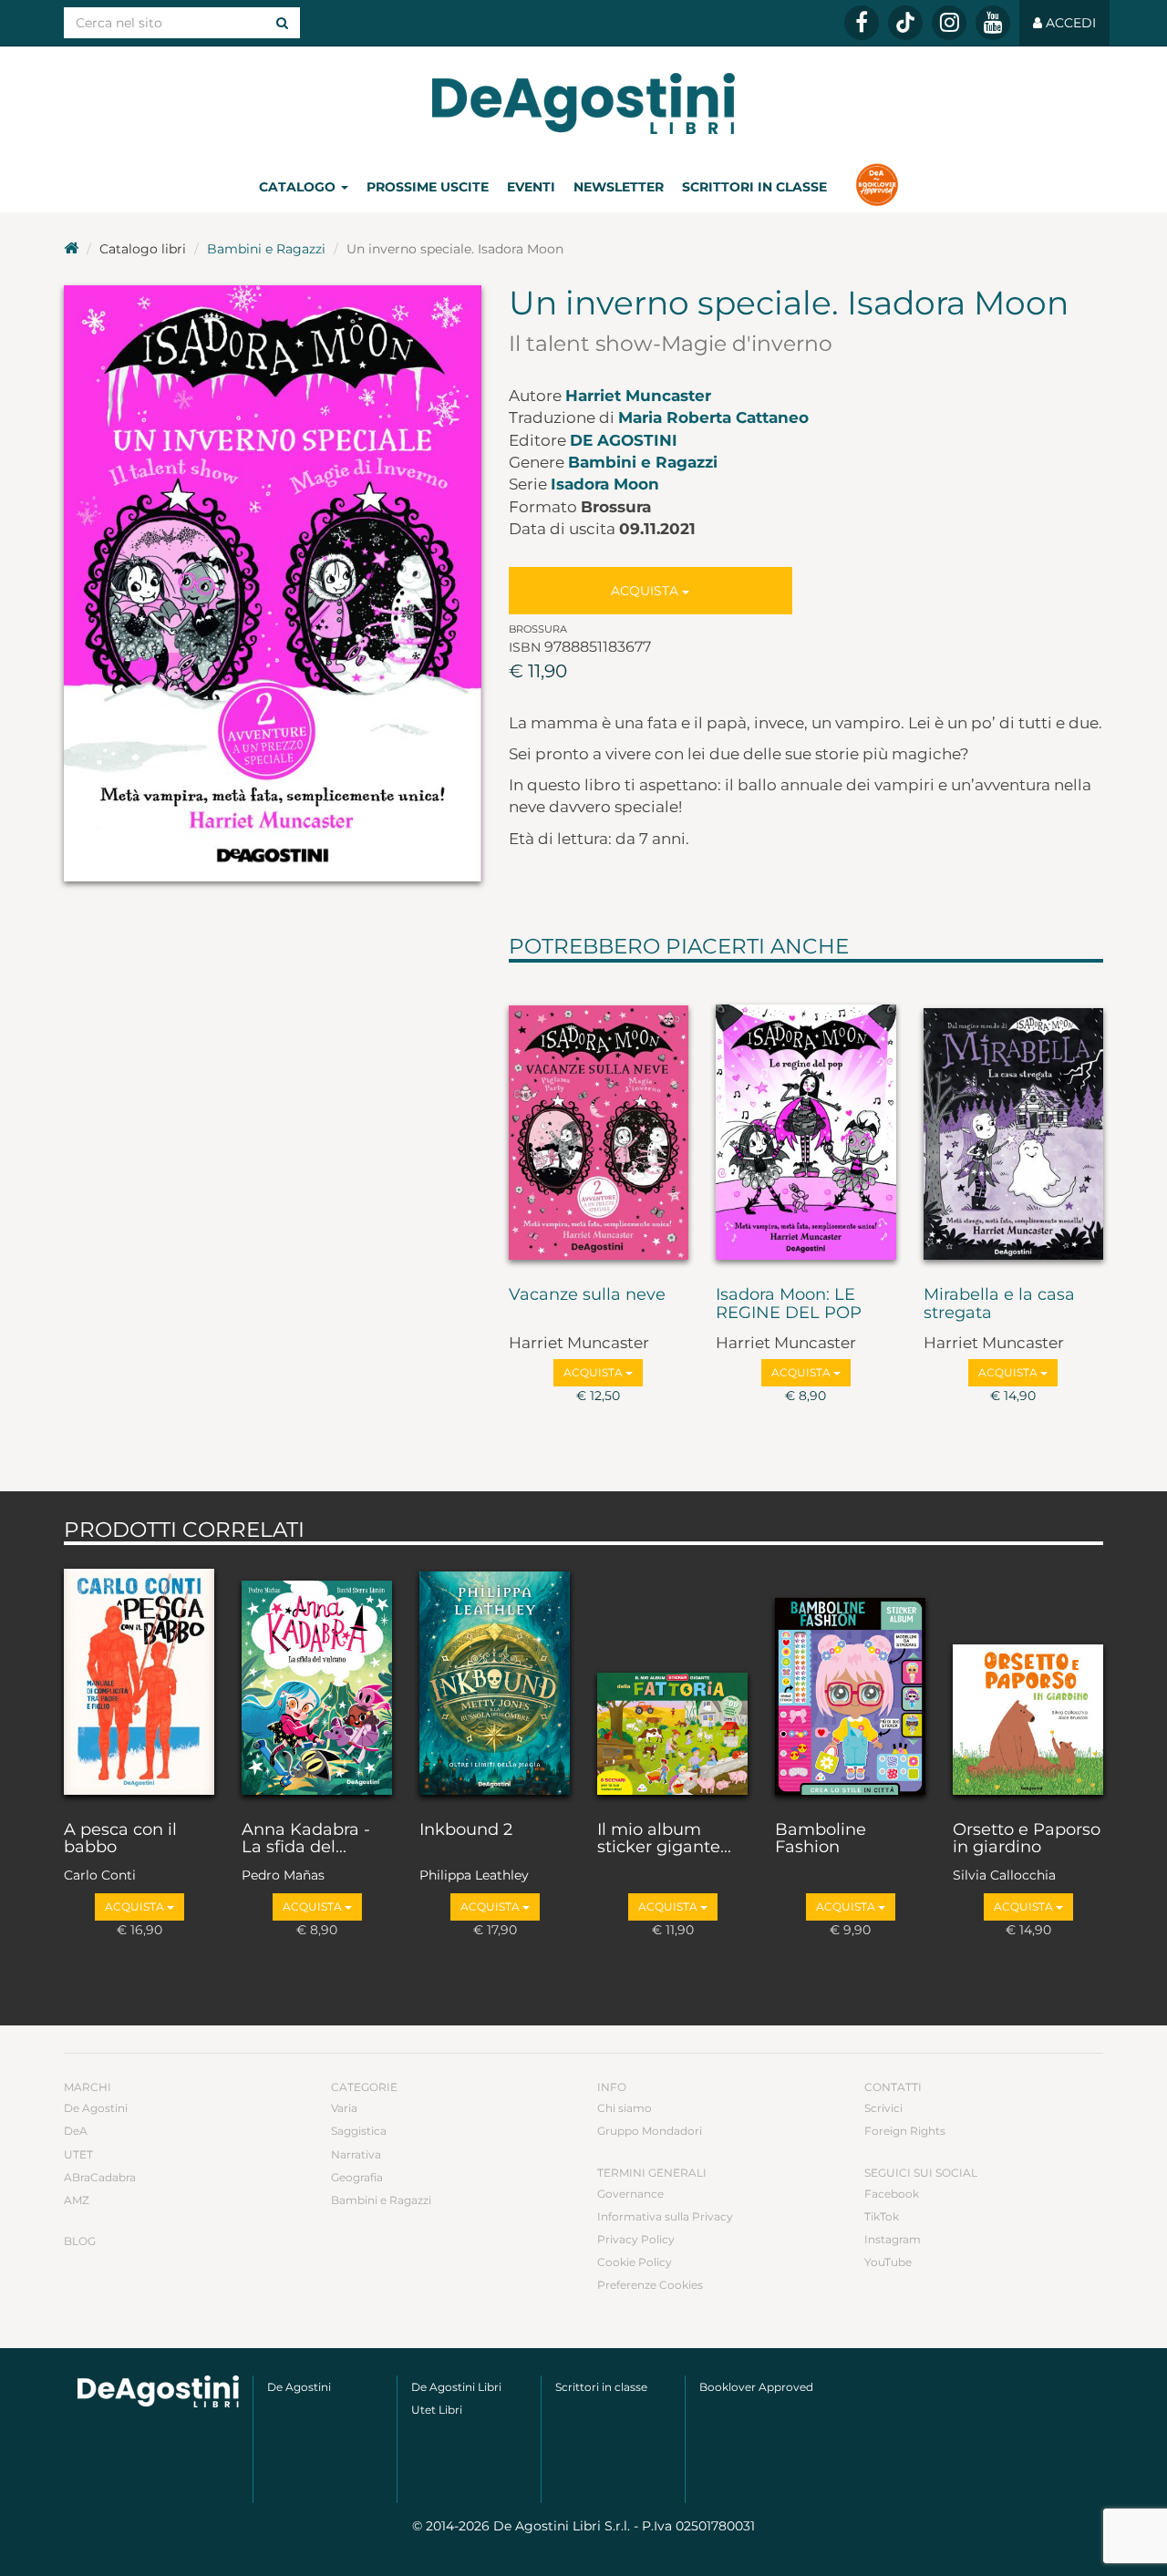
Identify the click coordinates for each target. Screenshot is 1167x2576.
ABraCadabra (100, 2177)
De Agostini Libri (456, 2387)
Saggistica (359, 2131)
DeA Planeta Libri (583, 103)
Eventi (531, 187)
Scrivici (883, 2108)
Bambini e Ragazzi (266, 249)
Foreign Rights (905, 2131)
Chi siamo (625, 2108)
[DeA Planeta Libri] (158, 2391)
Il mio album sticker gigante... (664, 1839)
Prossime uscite (428, 187)
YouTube (888, 2262)
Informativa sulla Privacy (665, 2216)
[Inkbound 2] (495, 1678)
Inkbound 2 (466, 1830)
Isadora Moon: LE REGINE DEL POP (789, 1304)
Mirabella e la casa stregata (999, 1304)
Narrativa (356, 2154)
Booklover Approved (756, 2387)
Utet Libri (437, 2410)
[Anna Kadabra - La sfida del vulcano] (317, 1678)
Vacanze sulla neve (587, 1295)
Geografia (357, 2177)
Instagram (893, 2239)
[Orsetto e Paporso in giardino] (1028, 1678)
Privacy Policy (636, 2239)
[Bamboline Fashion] (850, 1678)
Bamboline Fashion (821, 1839)
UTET (78, 2154)
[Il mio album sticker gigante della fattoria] (672, 1678)
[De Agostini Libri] (71, 249)
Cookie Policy (635, 2262)
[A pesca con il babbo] (139, 1678)
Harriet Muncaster (638, 396)
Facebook (892, 2194)
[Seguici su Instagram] (949, 23)
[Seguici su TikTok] (905, 23)
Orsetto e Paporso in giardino (1027, 1839)
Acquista (646, 591)
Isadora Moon (605, 484)
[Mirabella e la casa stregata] (1014, 1120)
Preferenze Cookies (650, 2285)
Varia (344, 2108)
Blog (80, 2241)
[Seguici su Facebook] (862, 23)
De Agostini (624, 440)
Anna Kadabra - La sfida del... (306, 1839)
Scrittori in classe (754, 187)
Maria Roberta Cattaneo (713, 417)
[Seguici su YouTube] (993, 23)
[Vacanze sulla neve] (599, 1120)
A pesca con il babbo (120, 1839)
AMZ (77, 2200)
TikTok (882, 2216)
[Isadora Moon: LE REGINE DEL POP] (806, 1120)
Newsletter (619, 187)
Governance (630, 2194)
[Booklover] (877, 187)
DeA (76, 2131)
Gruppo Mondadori (650, 2131)
